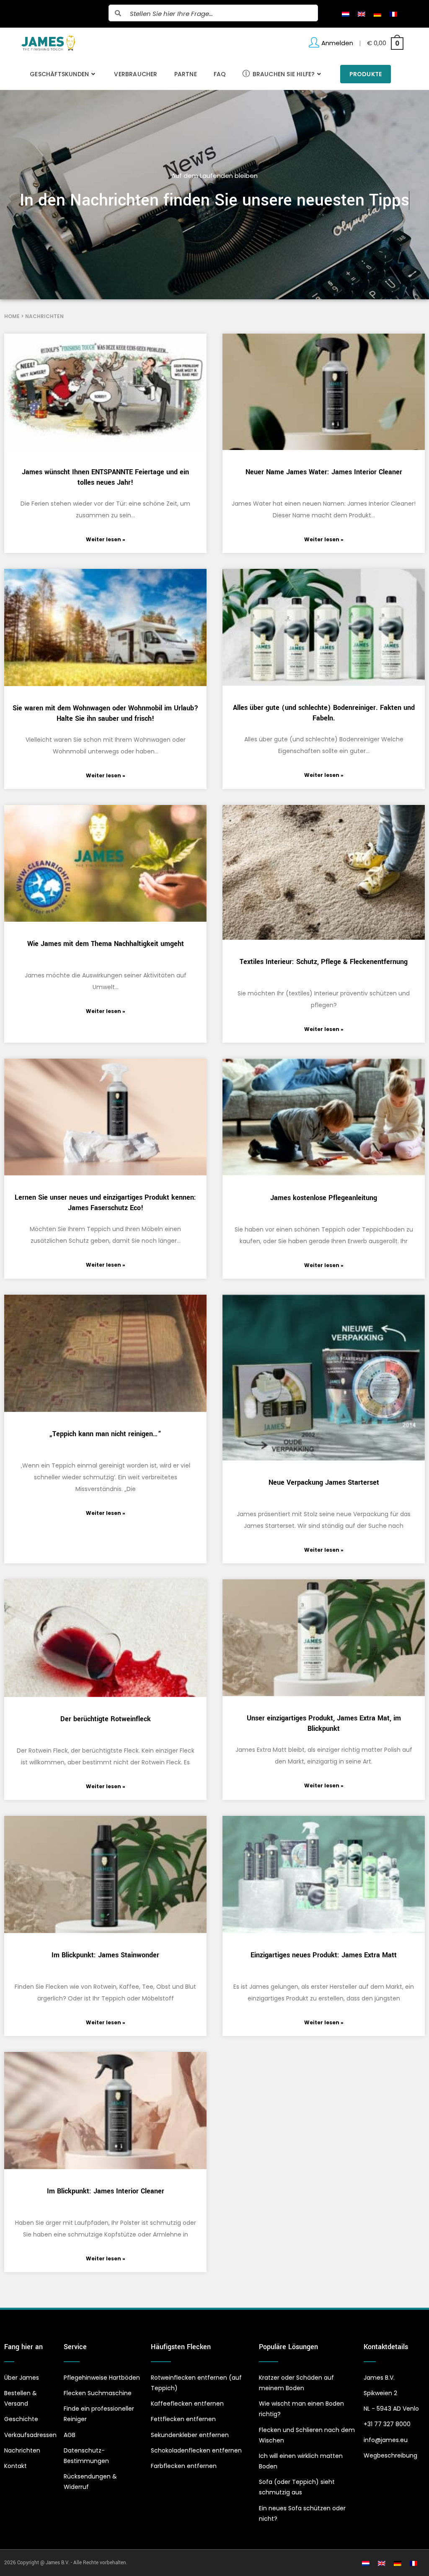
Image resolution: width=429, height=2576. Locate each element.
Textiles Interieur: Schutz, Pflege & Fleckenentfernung (324, 962)
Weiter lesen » (106, 539)
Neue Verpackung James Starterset (324, 1482)
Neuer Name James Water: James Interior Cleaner (324, 472)
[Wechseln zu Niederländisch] (346, 14)
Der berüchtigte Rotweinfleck (106, 1719)
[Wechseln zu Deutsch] (377, 14)
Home (12, 316)
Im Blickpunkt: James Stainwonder (105, 1955)
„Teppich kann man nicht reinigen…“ (105, 1434)
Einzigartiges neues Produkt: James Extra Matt (324, 1955)
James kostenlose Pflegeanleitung (324, 1198)
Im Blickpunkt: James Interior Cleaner (106, 2191)
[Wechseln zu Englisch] (362, 14)
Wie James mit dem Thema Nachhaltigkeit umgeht (106, 944)
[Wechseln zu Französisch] (393, 14)
